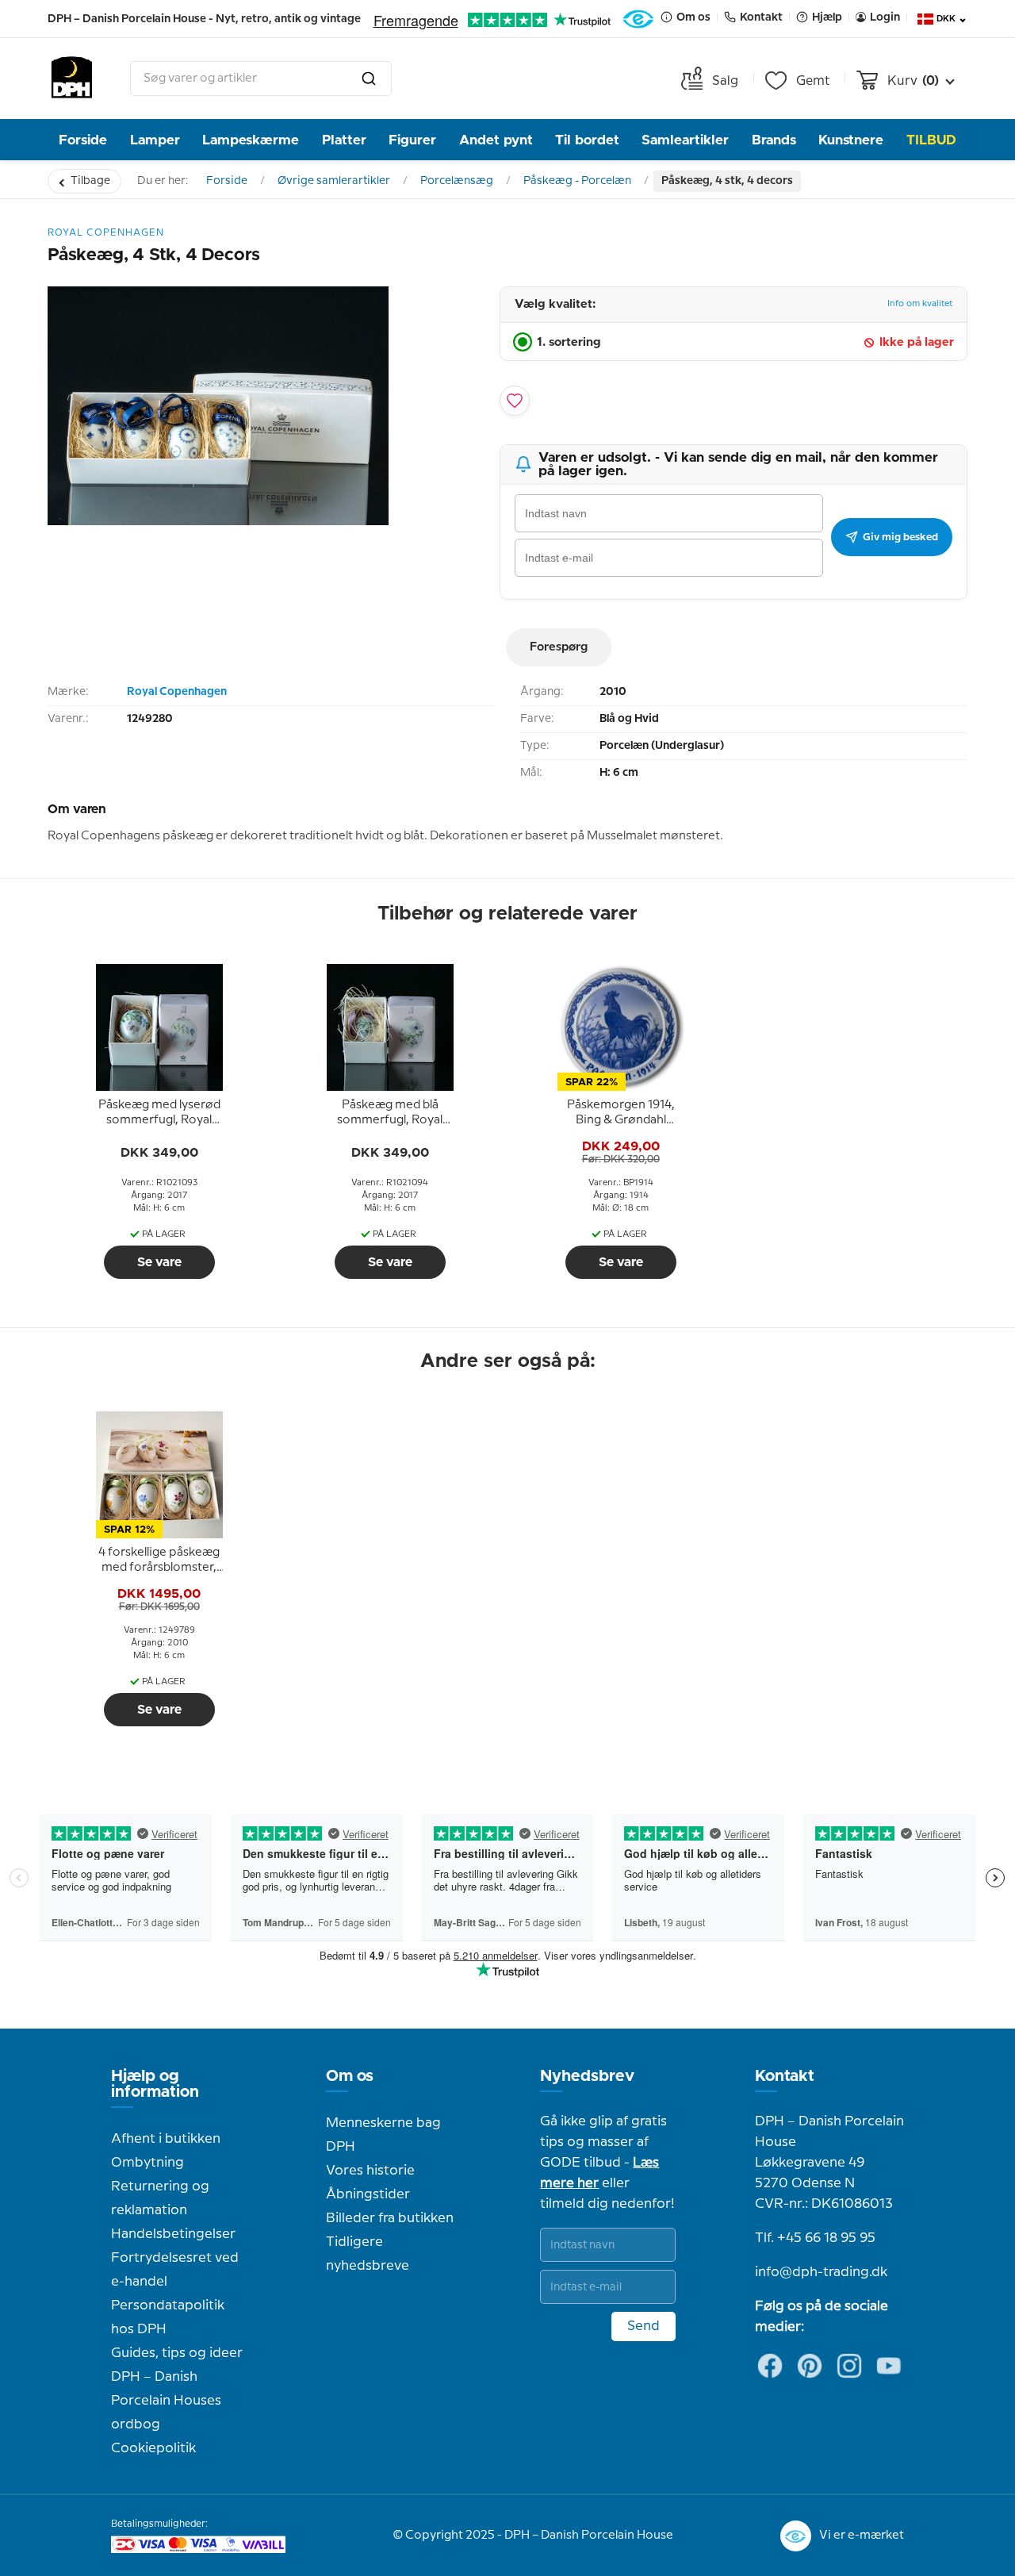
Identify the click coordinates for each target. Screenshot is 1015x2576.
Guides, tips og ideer (177, 2353)
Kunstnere (851, 140)
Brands (774, 140)
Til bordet (587, 140)
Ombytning (147, 2163)
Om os (350, 2076)
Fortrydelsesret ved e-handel (175, 2270)
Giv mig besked (900, 537)
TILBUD (931, 140)
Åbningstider (368, 2194)
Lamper (155, 140)
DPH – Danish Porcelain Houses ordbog (166, 2401)
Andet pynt (496, 140)
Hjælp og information (155, 2084)
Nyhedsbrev (587, 2076)
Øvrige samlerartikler (334, 181)
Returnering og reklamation (160, 2198)
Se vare (159, 1262)
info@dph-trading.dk (821, 2272)
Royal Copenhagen (177, 692)
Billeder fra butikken (390, 2218)
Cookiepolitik (153, 2448)
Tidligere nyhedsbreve (368, 2254)
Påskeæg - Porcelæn (577, 181)
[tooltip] (159, 1113)
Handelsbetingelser (173, 2234)
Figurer (412, 140)
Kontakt (785, 2076)
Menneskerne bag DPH (383, 2135)
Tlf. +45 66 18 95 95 (815, 2238)
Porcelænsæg (457, 181)
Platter (344, 140)
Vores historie (370, 2171)
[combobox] (261, 79)
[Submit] (369, 79)
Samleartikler (685, 140)
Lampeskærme (251, 140)
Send (643, 2326)
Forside (83, 140)
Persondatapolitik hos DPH (168, 2317)
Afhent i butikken (166, 2139)
